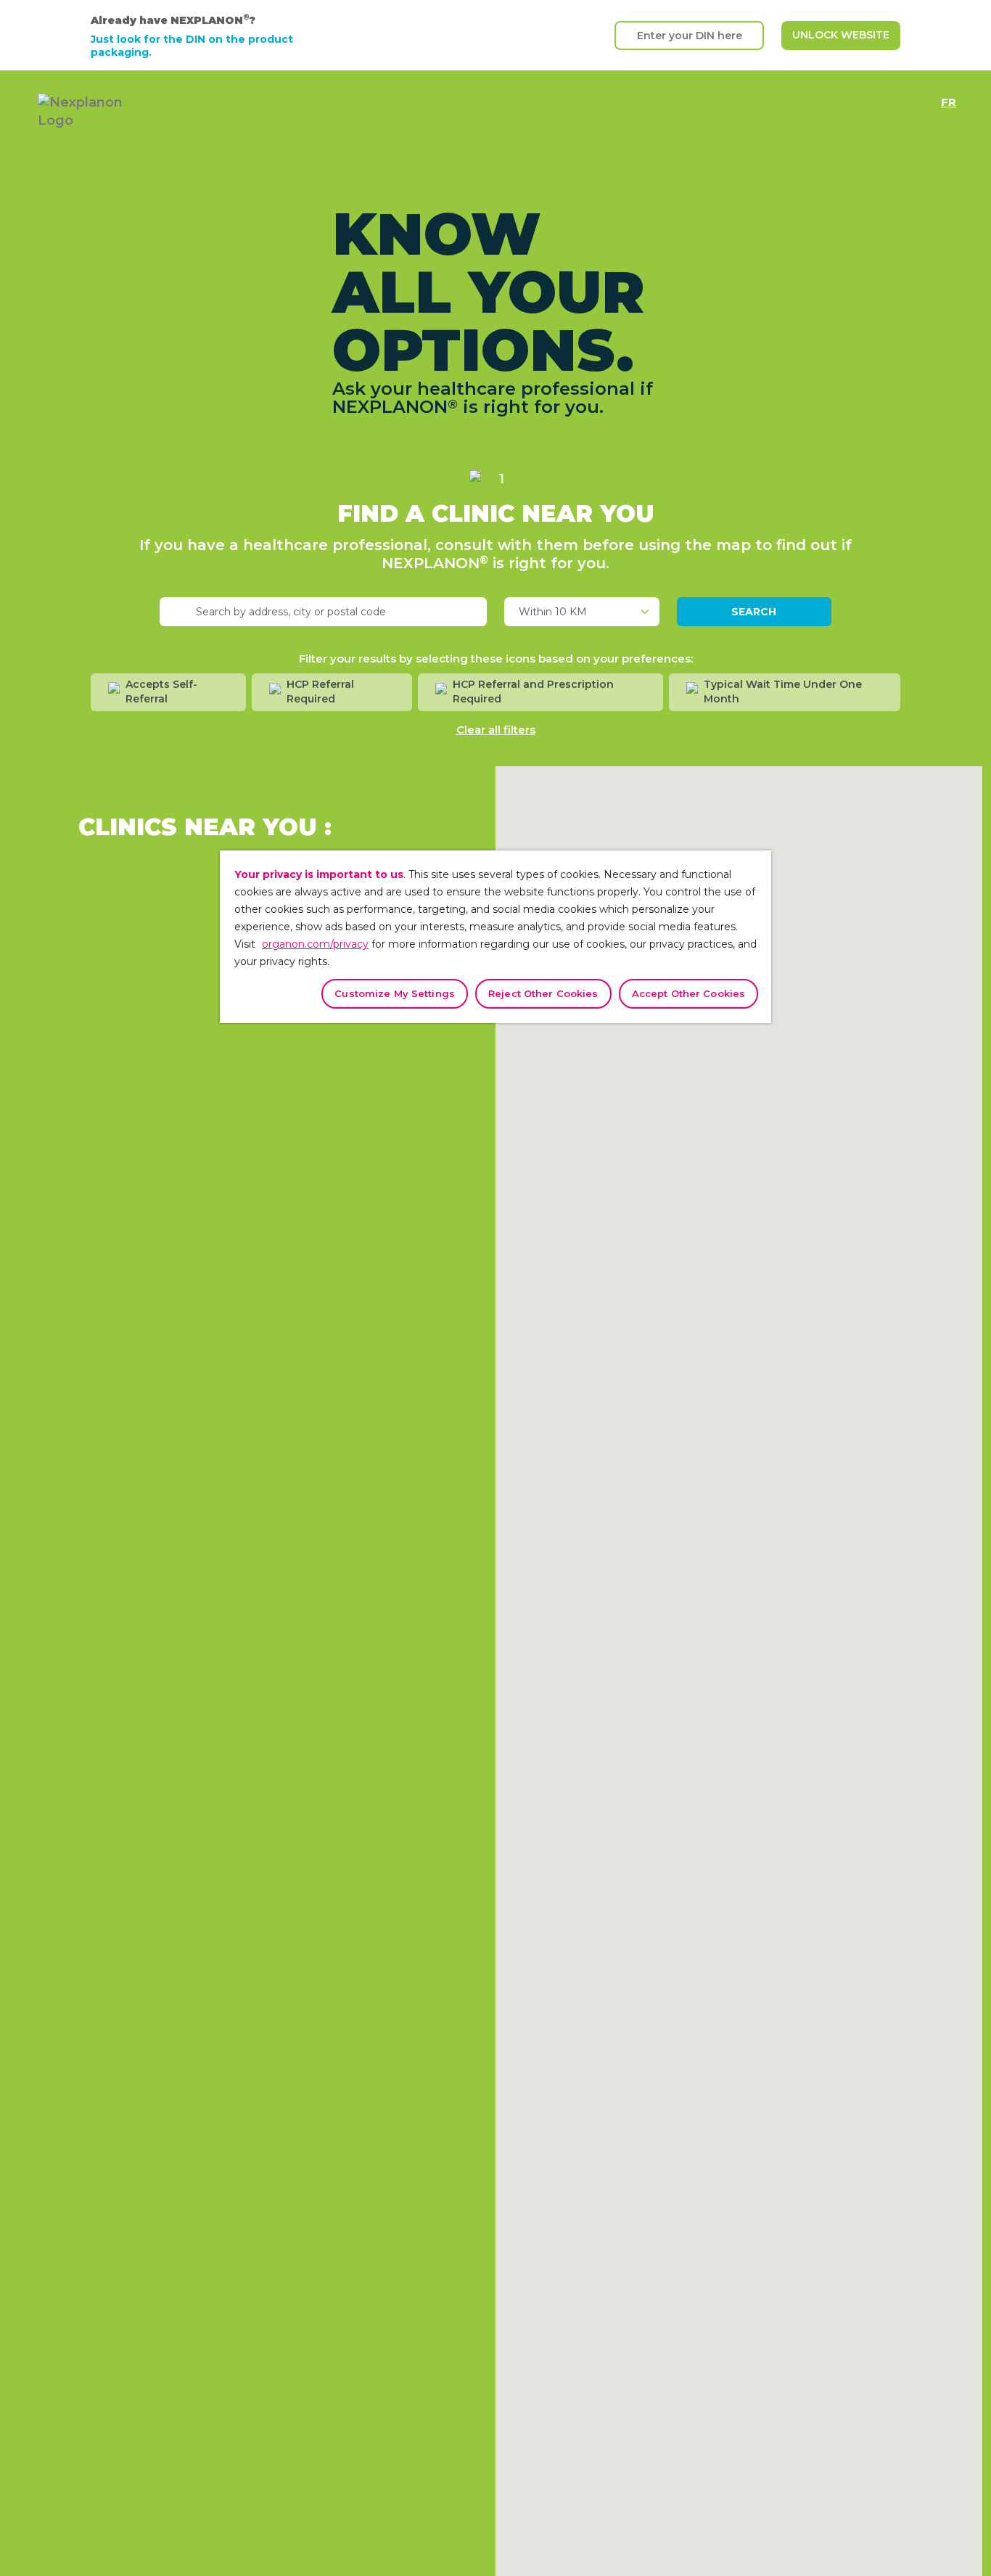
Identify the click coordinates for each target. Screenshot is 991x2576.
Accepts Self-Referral (161, 692)
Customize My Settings (395, 993)
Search (754, 612)
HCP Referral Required (320, 692)
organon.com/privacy (315, 944)
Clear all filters (496, 730)
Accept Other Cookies (689, 993)
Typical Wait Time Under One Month (783, 692)
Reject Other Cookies (543, 993)
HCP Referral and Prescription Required (533, 692)
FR (949, 99)
